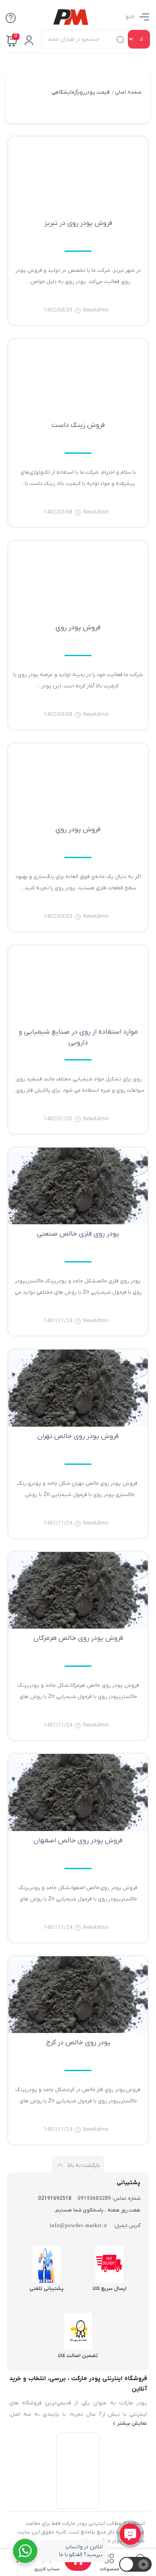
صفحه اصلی (128, 92)
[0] (78, 2568)
